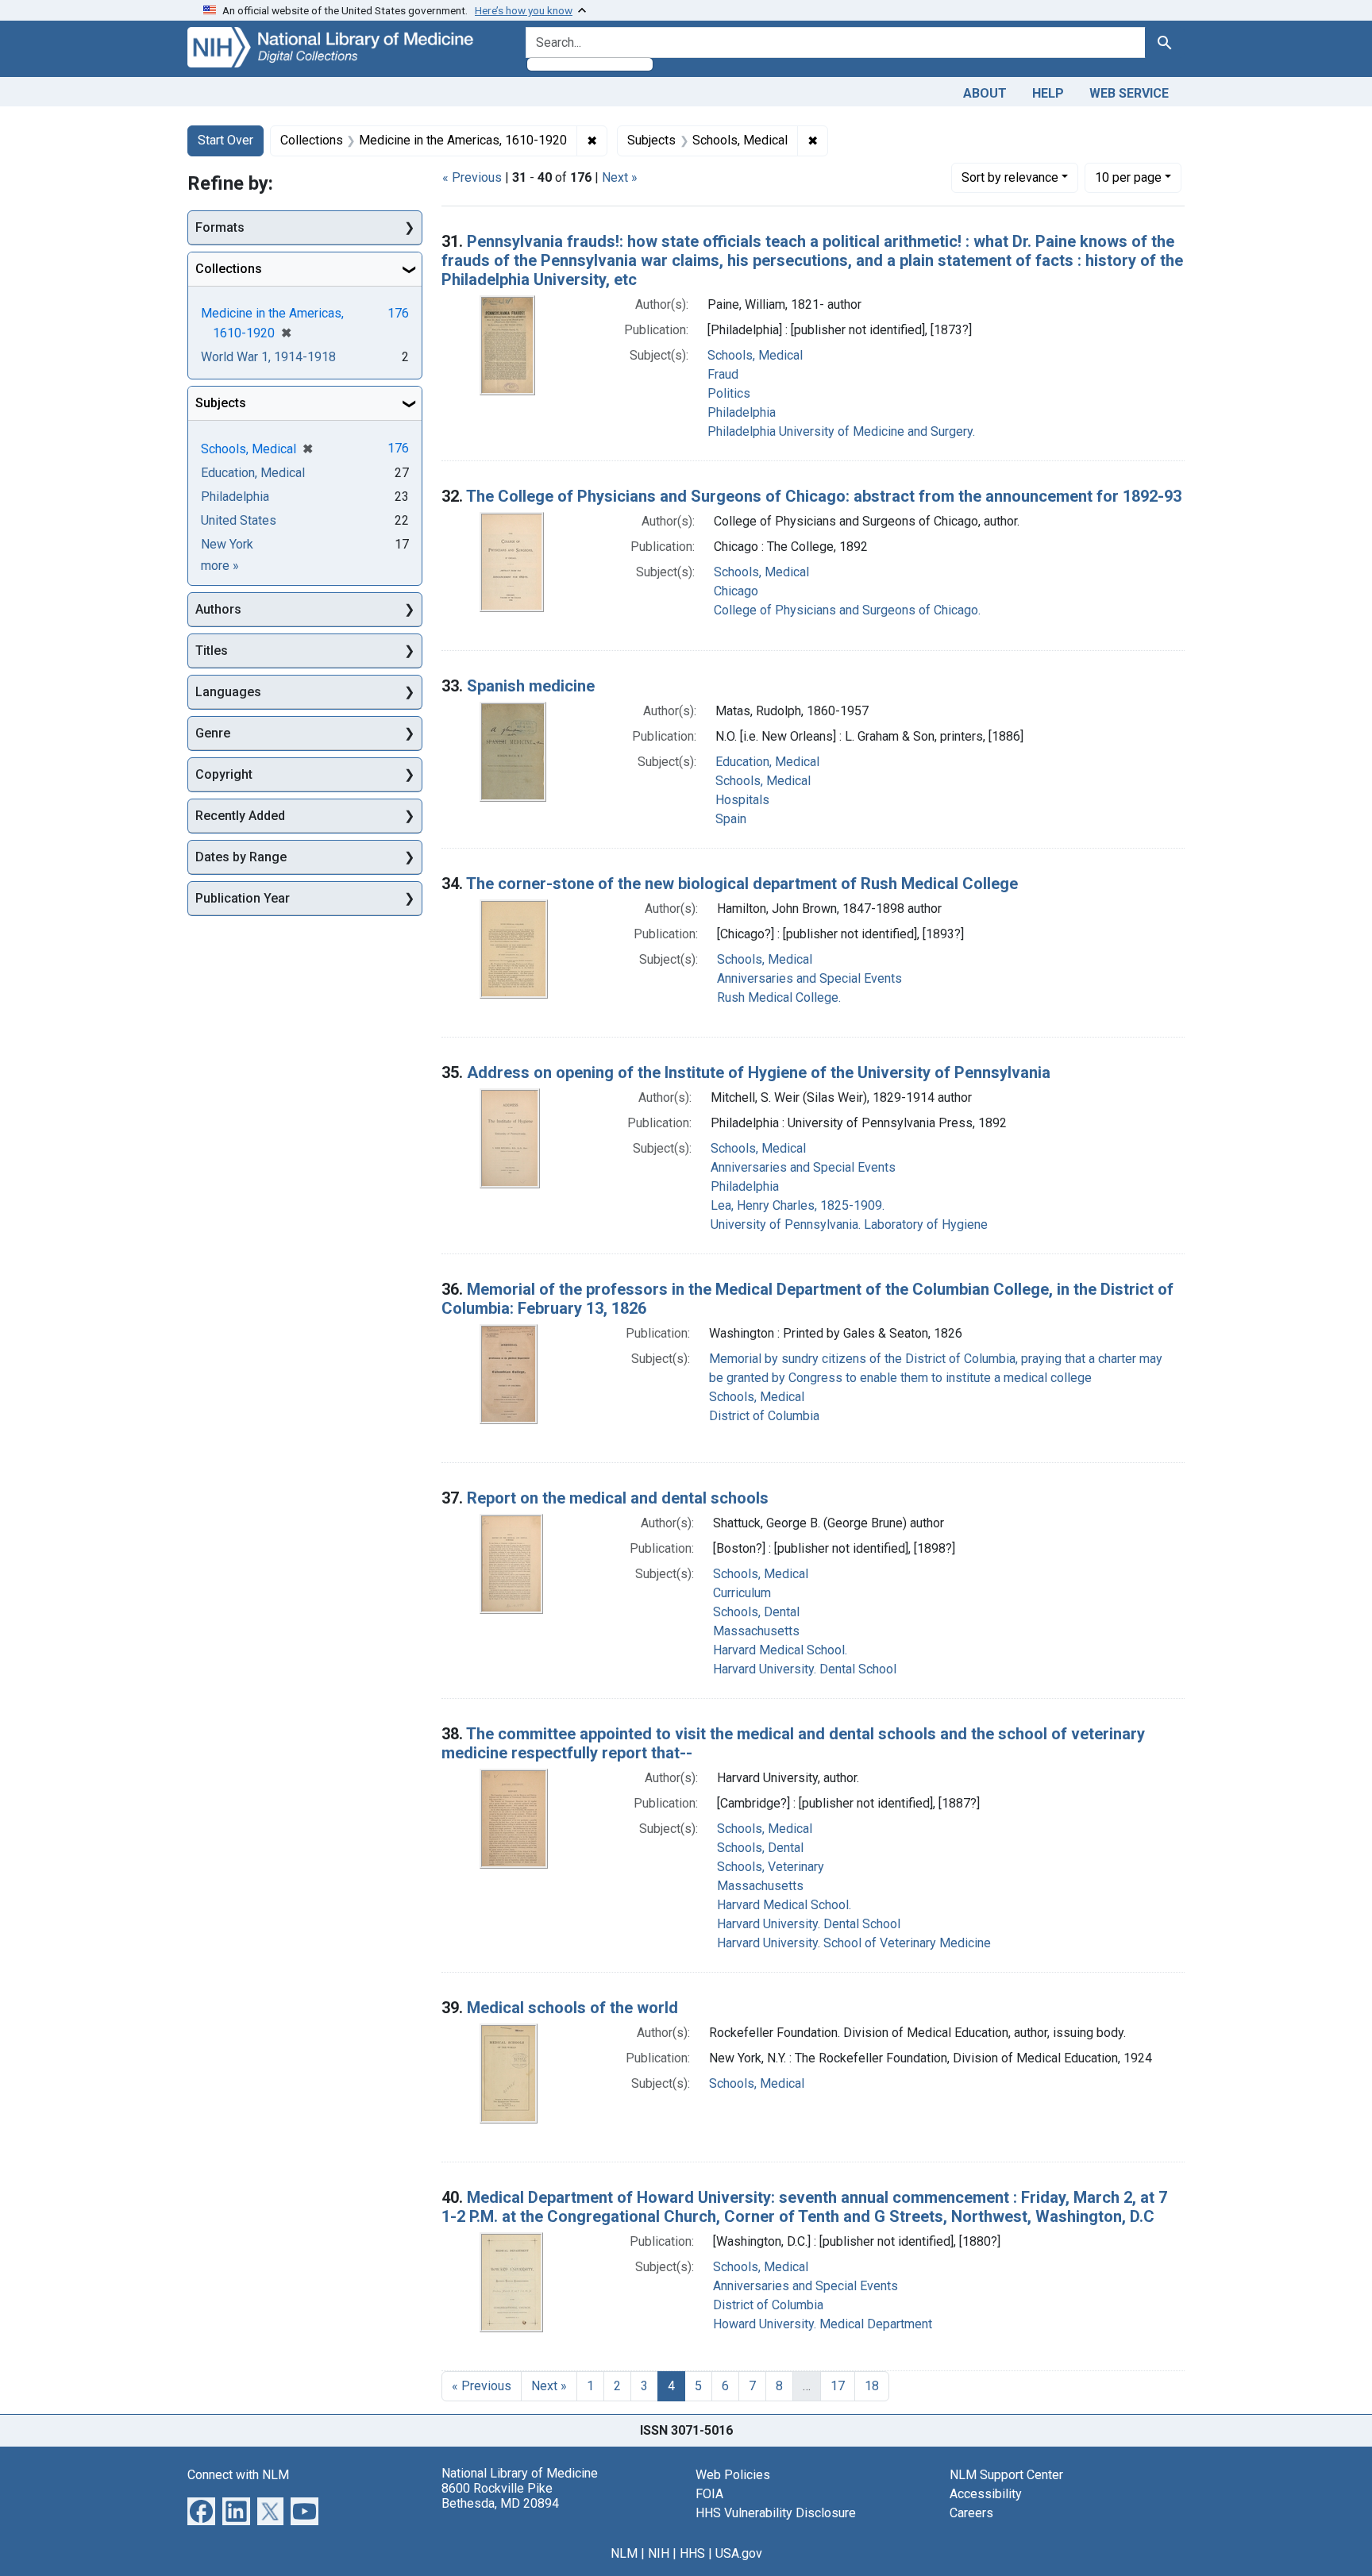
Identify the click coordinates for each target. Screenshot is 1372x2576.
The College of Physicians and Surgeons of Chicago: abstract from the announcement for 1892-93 (824, 496)
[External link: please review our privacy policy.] (201, 2510)
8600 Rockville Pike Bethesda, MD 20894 (500, 2496)
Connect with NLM (238, 2475)
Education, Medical (767, 762)
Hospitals (742, 800)
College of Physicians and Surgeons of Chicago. (847, 610)
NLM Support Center (1006, 2475)
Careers (971, 2513)
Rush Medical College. (779, 997)
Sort (1010, 177)
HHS (692, 2553)
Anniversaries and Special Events (809, 978)
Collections (229, 269)
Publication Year (243, 898)
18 (872, 2386)
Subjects (221, 403)
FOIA (709, 2494)
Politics (729, 393)
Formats (220, 227)
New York (227, 544)
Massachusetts (756, 1631)
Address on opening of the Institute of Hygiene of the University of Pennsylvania (759, 1072)
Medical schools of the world (572, 2008)
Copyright (224, 774)
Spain (731, 819)
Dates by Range (241, 857)
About (985, 93)
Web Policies (733, 2475)
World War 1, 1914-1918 (268, 357)
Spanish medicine (531, 686)
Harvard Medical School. (780, 1650)
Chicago (736, 591)
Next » (620, 177)
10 (1128, 177)
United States (239, 520)
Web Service (1129, 93)
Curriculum (742, 1593)
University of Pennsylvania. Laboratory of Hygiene (849, 1224)
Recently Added (240, 816)
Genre (213, 733)
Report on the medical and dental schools (618, 1498)
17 (838, 2386)
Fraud (723, 374)
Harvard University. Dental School (805, 1669)
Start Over (225, 140)
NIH (659, 2553)
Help (1048, 93)
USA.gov (739, 2553)
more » (220, 566)
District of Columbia (764, 1416)
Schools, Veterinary (771, 1867)
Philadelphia (742, 412)
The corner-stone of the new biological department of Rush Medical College (742, 884)
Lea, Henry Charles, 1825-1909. (798, 1205)
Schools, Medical (755, 355)
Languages (228, 692)
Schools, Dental (756, 1612)
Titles (212, 651)
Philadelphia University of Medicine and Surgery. (841, 431)
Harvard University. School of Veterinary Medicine (854, 1943)
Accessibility (986, 2494)
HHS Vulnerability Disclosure (776, 2513)
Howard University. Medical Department (823, 2324)
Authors (218, 609)
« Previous (472, 177)
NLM (624, 2553)
